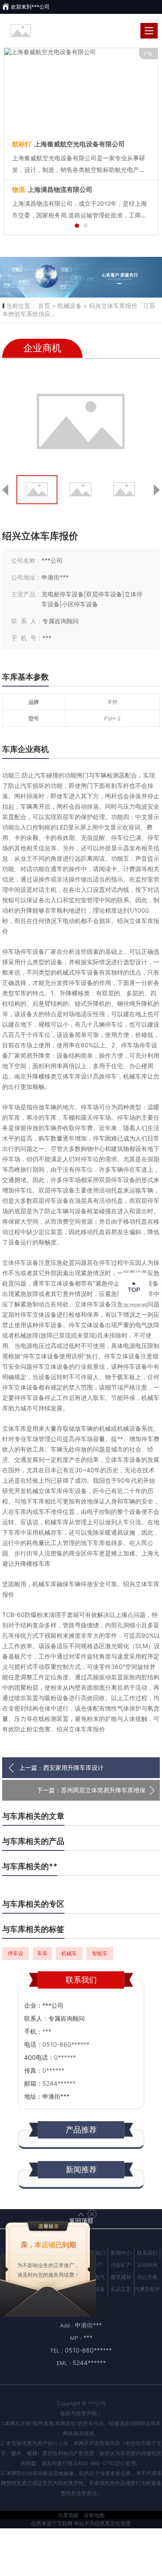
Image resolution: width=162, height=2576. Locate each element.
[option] (81, 277)
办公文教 (147, 2277)
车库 (42, 1953)
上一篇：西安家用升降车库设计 (61, 1768)
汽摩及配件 (147, 2289)
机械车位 (69, 1955)
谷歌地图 (94, 2515)
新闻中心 (121, 2253)
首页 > (47, 306)
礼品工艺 (121, 2289)
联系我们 (147, 2253)
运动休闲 (147, 2265)
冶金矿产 (121, 2265)
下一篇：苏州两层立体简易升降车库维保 (91, 1790)
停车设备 (16, 1955)
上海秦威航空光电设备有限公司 (68, 144)
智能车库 (100, 1955)
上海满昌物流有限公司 (52, 190)
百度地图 (68, 2515)
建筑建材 (121, 2277)
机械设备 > (72, 306)
